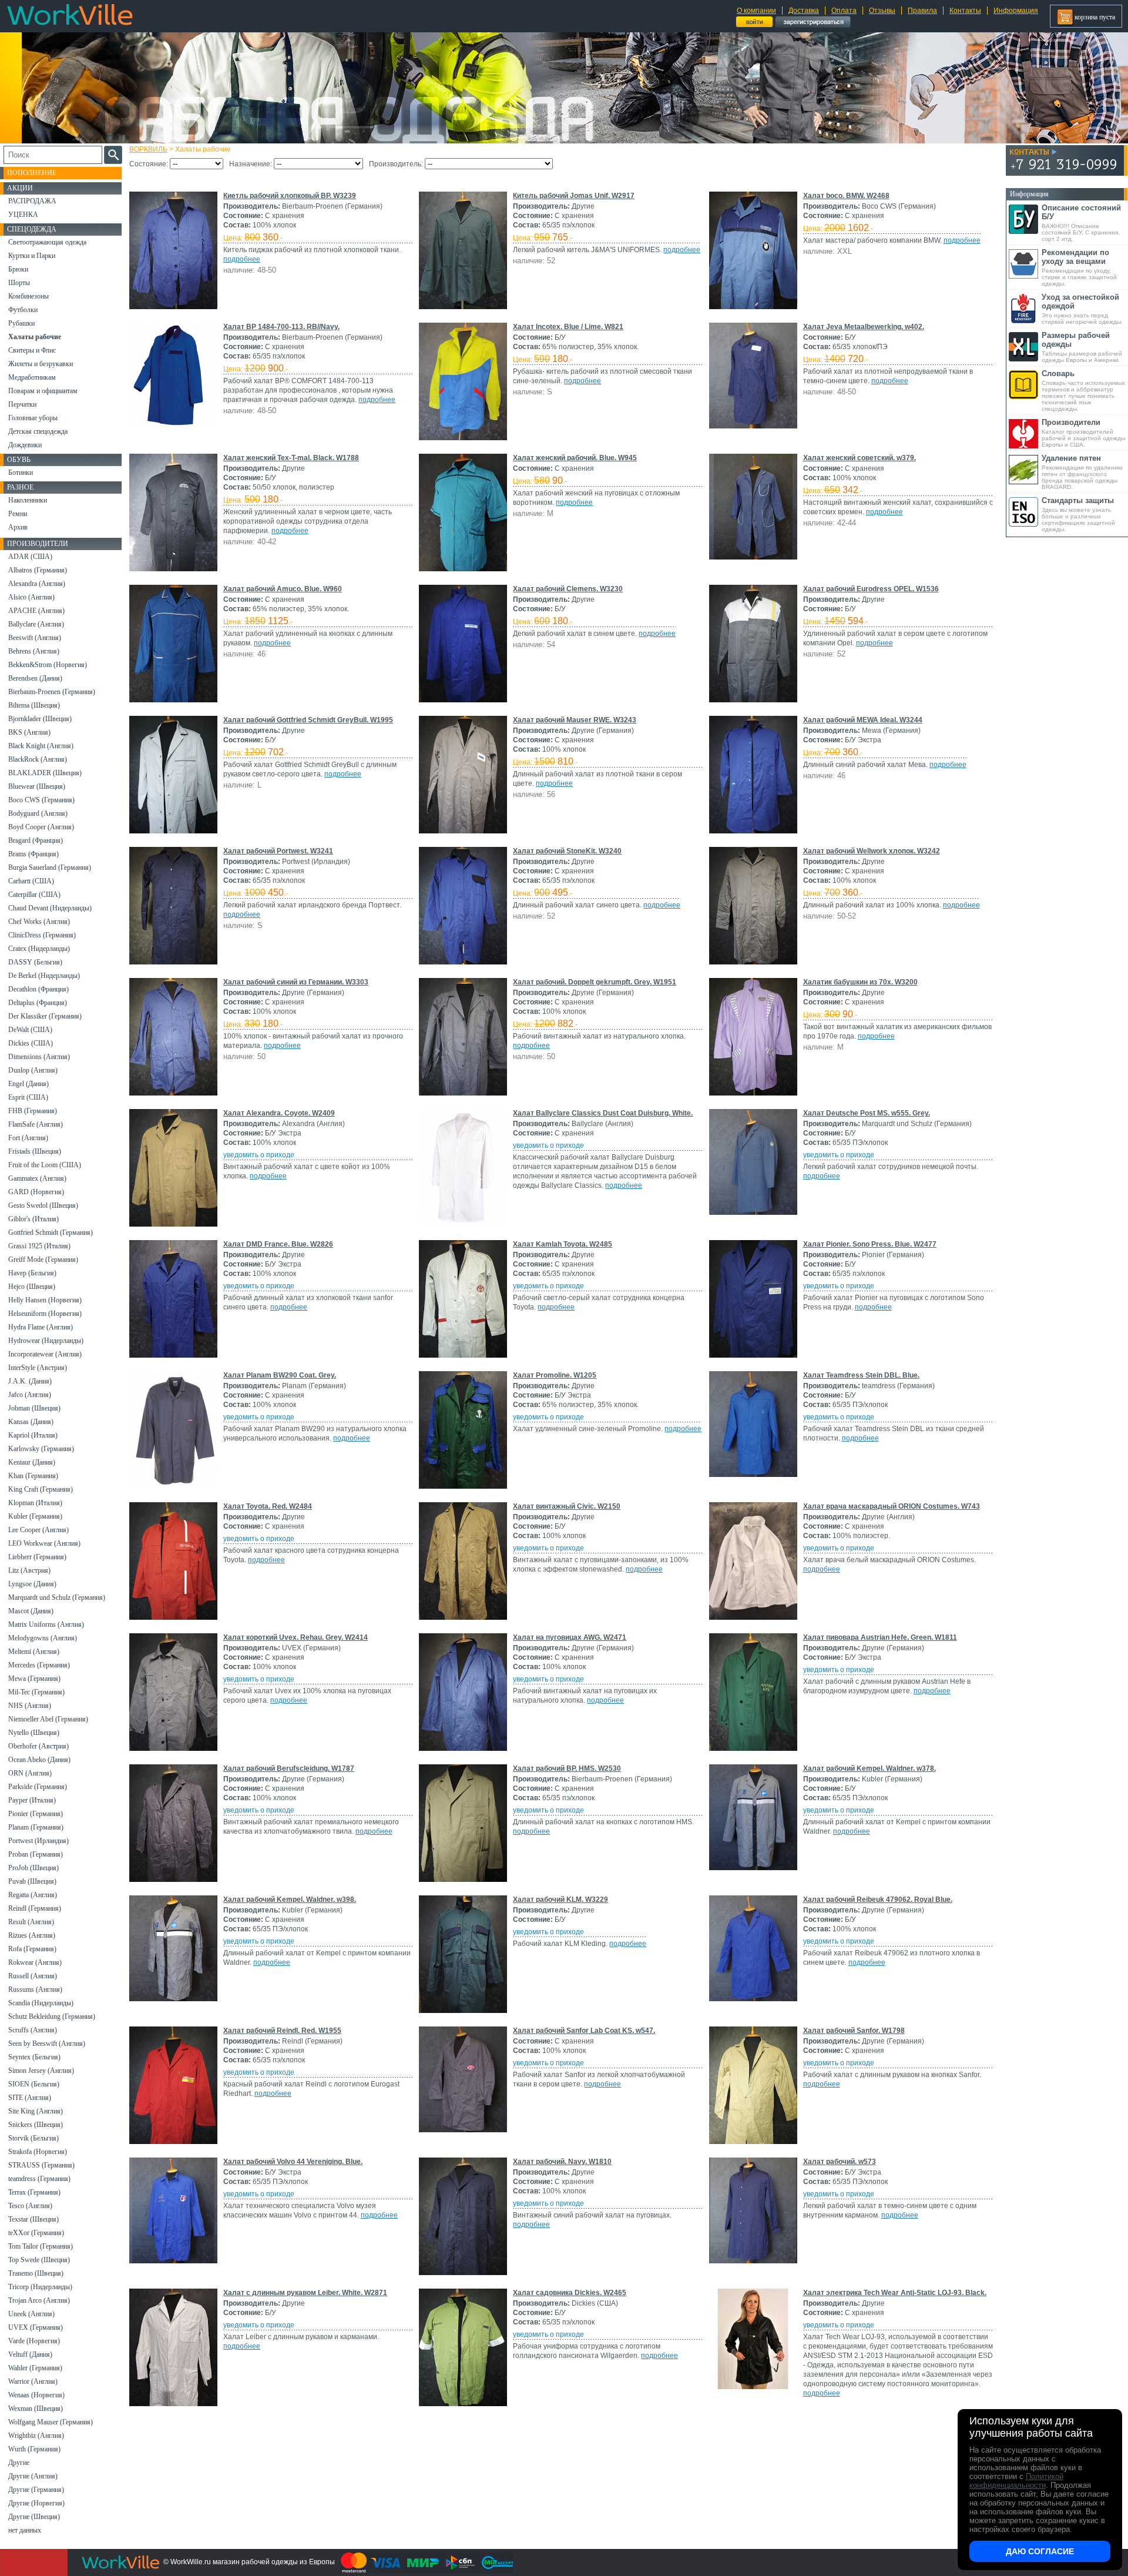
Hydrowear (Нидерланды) (46, 1341)
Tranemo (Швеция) (36, 2273)
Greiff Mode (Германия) (43, 1259)
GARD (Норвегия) (36, 1192)
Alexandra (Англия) (37, 584)
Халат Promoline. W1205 (555, 1375)
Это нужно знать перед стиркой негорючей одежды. (1082, 309)
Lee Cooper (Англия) (38, 1530)
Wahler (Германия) (35, 2368)
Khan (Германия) (33, 1476)
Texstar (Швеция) (33, 2219)
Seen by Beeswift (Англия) (47, 2044)
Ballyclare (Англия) (36, 624)
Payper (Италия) (32, 1800)
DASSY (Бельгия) (35, 962)
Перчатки (22, 404)
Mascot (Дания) (31, 1611)
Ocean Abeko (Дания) (39, 1760)
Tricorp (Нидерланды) (40, 2287)
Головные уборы (33, 418)
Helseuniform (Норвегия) (45, 1314)
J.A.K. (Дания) (30, 1381)
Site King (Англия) (36, 2111)
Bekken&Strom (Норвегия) (48, 665)
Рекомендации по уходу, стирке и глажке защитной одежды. (1079, 267)
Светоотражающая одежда (47, 242)
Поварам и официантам (43, 391)
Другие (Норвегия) (36, 2503)
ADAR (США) (30, 557)
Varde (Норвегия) (34, 2341)
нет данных (25, 2530)
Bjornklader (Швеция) (40, 719)
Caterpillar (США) (34, 895)
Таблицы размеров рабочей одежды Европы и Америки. (1082, 347)
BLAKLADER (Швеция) (45, 773)
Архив (18, 527)
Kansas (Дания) (31, 1422)
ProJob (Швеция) (33, 1868)
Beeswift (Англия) (35, 638)
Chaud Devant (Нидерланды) (50, 908)
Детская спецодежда (38, 431)
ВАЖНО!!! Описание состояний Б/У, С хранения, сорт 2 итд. (1081, 223)
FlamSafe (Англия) (36, 1124)
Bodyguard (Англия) (38, 813)
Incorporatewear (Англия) (45, 1354)
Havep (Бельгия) (32, 1273)
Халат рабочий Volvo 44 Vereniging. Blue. (293, 2162)
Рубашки (21, 323)
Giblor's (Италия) (33, 1219)
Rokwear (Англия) (35, 1962)
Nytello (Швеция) (34, 1733)
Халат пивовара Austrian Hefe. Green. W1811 (880, 1637)
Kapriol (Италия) (33, 1435)
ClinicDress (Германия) (42, 935)
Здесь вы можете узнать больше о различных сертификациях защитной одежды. (1078, 514)
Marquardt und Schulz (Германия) (57, 1597)
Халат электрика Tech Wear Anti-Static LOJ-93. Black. (895, 2293)
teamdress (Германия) (39, 2179)
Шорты (19, 283)
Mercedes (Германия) (39, 1665)
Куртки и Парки (32, 256)
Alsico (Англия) (31, 597)
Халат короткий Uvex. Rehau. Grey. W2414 (296, 1637)
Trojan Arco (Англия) (39, 2300)
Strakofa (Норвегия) (38, 2152)
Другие (19, 2463)
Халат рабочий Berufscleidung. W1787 (289, 1768)
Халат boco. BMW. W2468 (846, 196)
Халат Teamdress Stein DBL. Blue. (861, 1375)
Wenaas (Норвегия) (36, 2395)
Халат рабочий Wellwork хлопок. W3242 (872, 851)
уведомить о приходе (259, 1155)
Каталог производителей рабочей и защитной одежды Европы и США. (1083, 433)
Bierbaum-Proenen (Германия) (52, 692)
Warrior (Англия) (33, 2381)
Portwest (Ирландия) (38, 1841)
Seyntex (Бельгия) (34, 2057)
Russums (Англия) (35, 1989)
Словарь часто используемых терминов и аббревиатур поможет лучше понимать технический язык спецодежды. (1083, 391)
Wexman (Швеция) (36, 2408)
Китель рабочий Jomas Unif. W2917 (574, 196)
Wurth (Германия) (34, 2449)
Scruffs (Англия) (33, 2030)
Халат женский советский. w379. (860, 458)
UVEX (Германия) (36, 2327)
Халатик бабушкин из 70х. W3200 (860, 982)
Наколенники (28, 500)
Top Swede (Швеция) (39, 2260)
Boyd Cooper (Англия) (41, 827)
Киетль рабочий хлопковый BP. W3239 (290, 196)
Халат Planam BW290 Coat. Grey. (280, 1375)
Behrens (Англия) (34, 651)
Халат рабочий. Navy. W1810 (562, 2162)
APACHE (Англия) (36, 611)
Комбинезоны (28, 296)
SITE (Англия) (30, 2098)
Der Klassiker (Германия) (45, 1016)
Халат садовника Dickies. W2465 (570, 2293)
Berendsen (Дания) (35, 678)
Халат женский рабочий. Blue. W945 (575, 458)
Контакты (965, 11)
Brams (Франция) (33, 854)
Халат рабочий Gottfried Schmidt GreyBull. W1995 (308, 720)
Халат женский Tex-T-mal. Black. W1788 (291, 458)
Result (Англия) (31, 1922)
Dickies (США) (31, 1043)
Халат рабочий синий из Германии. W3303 (296, 982)
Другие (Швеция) (34, 2517)
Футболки (23, 310)
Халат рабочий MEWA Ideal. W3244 (863, 720)
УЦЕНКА (23, 215)
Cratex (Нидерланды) (39, 949)
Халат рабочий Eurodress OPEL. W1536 (871, 589)
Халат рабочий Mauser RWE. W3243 (575, 720)
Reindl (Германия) (35, 1908)
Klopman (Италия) (35, 1503)
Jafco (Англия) (30, 1395)
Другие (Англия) (33, 2476)
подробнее (242, 259)
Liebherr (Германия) (37, 1557)
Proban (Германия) (36, 1854)
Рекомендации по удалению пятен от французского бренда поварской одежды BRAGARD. (1082, 472)
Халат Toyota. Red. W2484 (268, 1506)
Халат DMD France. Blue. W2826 (278, 1244)
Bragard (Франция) (36, 840)
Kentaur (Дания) (32, 1462)
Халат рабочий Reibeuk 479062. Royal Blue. (878, 1900)
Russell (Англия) (33, 1976)
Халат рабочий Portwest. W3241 (278, 851)
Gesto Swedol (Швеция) (43, 1205)
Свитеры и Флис (32, 350)
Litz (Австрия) (29, 1570)
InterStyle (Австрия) (38, 1368)
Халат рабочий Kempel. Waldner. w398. (290, 1900)
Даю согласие (1040, 2551)
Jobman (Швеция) (34, 1408)
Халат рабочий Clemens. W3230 (568, 589)
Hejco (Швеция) (32, 1287)
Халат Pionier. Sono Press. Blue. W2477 (870, 1244)
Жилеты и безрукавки (41, 364)
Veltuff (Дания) (30, 2354)
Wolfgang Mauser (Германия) (51, 2422)
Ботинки (21, 473)
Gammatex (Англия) (37, 1178)
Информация (1016, 11)
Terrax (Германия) (34, 2192)
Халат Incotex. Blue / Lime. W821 (568, 327)
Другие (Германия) (36, 2490)
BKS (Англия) (29, 732)
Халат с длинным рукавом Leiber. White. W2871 (305, 2293)
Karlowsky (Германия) (41, 1449)
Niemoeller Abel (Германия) (48, 1719)
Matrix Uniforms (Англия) (46, 1624)
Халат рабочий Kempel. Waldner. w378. (869, 1768)
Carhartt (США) (31, 881)
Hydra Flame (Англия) (41, 1327)
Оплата (844, 11)
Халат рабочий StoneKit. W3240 (567, 851)
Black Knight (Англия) (41, 746)
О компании (756, 11)
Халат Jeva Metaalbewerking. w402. (864, 327)
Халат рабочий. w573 (840, 2162)
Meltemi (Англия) (34, 1652)
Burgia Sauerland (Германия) (50, 867)
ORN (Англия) (30, 1773)
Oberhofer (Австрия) (38, 1746)
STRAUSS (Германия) (41, 2165)
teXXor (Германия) (36, 2233)
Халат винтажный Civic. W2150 (567, 1506)
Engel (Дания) (28, 1084)
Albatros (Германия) (38, 570)
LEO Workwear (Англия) (44, 1543)
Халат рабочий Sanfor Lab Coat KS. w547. (584, 2031)
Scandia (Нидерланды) (41, 2003)
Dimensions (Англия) (39, 1057)
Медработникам (32, 377)
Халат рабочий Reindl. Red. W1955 (282, 2031)
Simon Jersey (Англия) (41, 2071)
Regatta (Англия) (33, 1895)
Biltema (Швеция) (34, 705)
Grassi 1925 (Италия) (39, 1246)
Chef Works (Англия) (39, 922)
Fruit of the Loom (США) (45, 1165)
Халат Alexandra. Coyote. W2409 (279, 1113)
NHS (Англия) (30, 1706)
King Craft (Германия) (41, 1489)
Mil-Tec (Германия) (36, 1692)
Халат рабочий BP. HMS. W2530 (567, 1768)
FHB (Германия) (33, 1111)
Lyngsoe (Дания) (32, 1584)
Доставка (804, 11)
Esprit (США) (28, 1097)
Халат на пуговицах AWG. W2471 (570, 1637)
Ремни (18, 514)
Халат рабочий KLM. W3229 (560, 1900)
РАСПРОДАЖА (32, 201)
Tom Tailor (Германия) (41, 2246)
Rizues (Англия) (32, 1935)
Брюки (18, 269)
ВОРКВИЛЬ (148, 149)
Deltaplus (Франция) (38, 1003)
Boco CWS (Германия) (41, 800)
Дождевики (25, 445)
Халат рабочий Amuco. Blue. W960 (283, 589)
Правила (922, 11)
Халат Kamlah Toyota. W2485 (563, 1244)
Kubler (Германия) (35, 1516)
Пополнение (32, 173)
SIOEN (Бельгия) (34, 2084)
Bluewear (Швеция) (37, 786)
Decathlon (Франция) (38, 989)
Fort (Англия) (28, 1138)
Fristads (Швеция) (35, 1151)
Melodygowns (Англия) (43, 1638)
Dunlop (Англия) (33, 1070)
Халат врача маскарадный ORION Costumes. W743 (892, 1506)
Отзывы (882, 11)
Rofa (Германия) (32, 1949)
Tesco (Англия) (30, 2206)
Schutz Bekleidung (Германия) (52, 2016)
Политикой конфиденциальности (1016, 2481)
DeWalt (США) (30, 1030)
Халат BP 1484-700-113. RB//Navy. (281, 327)
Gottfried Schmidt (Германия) (51, 1232)
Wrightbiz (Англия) (36, 2436)
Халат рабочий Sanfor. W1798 (854, 2031)
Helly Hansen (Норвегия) (45, 1300)
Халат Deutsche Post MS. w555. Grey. (867, 1113)
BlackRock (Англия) (38, 759)
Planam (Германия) (36, 1827)
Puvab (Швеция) (32, 1881)
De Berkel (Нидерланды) (44, 976)
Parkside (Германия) (38, 1787)
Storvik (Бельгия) (33, 2138)
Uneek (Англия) (31, 2314)
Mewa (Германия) (34, 1679)
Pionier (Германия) (36, 1814)
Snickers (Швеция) (36, 2125)
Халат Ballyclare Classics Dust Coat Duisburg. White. (603, 1113)
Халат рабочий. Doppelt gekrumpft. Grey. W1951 (595, 982)
